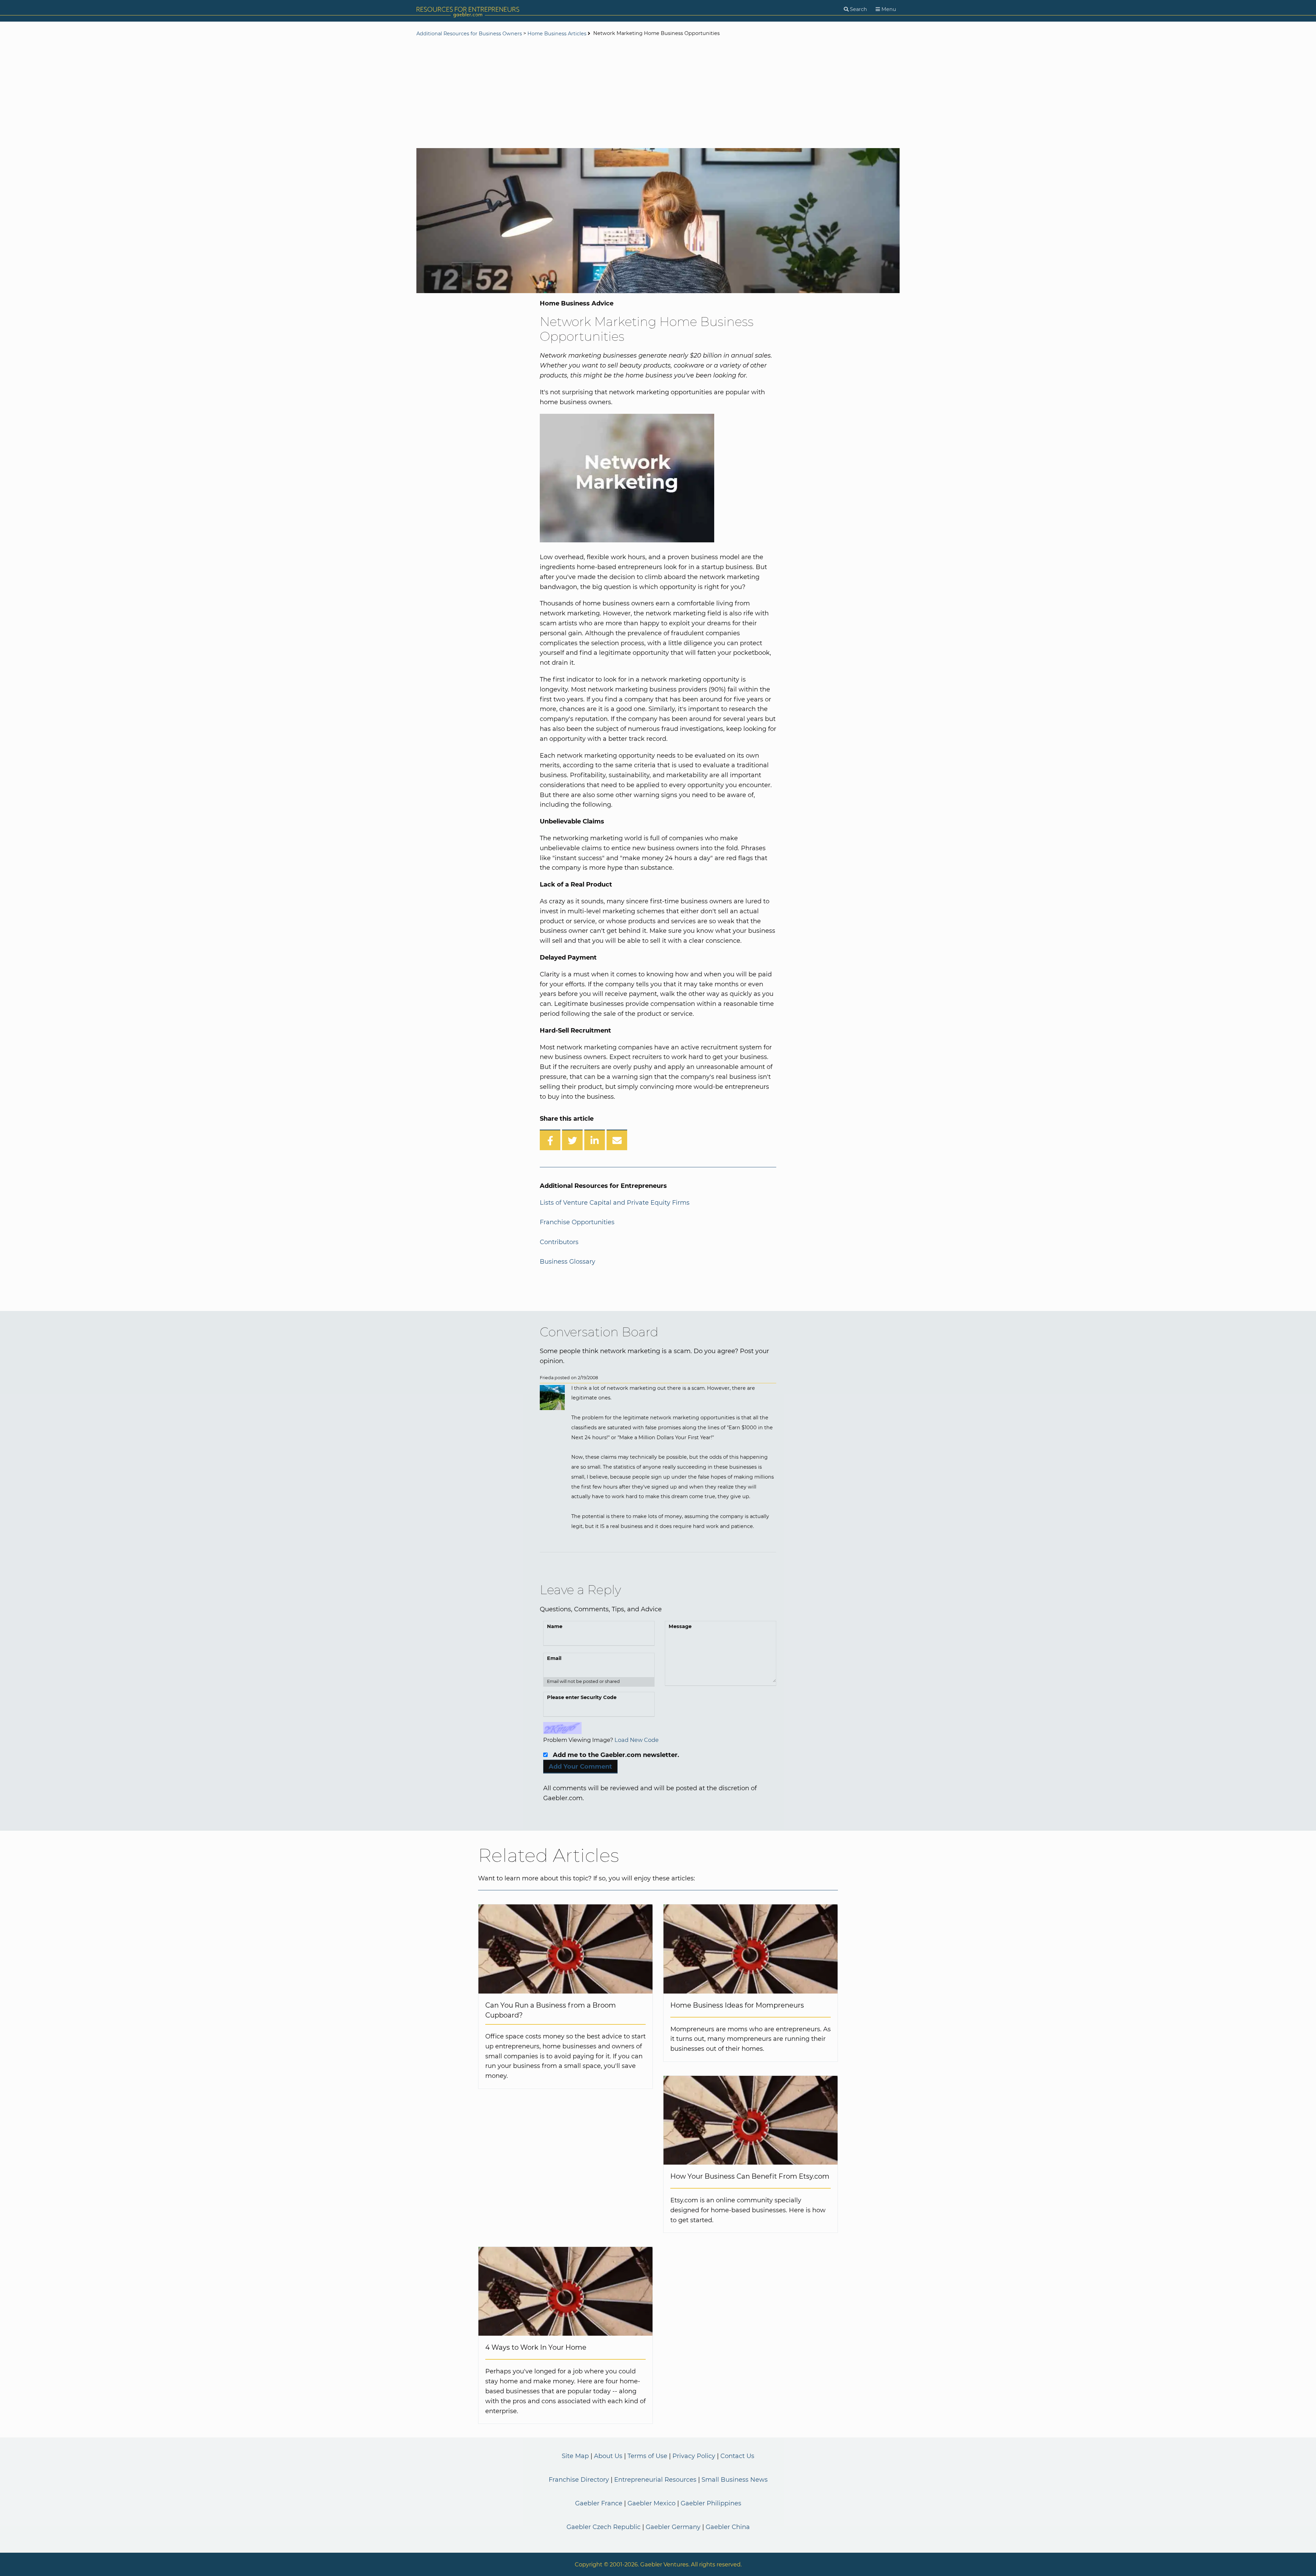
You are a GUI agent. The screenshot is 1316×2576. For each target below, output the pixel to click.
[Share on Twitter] (572, 1140)
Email (554, 1658)
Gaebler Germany (673, 2527)
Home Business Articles (557, 34)
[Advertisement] (658, 93)
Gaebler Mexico (651, 2503)
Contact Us (737, 2456)
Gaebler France (599, 2503)
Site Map (575, 2456)
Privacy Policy (694, 2456)
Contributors (559, 1242)
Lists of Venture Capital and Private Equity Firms (615, 1203)
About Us (608, 2456)
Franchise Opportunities (577, 1222)
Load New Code (637, 1740)
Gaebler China (728, 2527)
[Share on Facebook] (550, 1140)
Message (680, 1626)
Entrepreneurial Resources (655, 2480)
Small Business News (735, 2480)
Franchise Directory (579, 2480)
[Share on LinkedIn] (595, 1140)
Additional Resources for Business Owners (470, 34)
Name (555, 1626)
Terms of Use (647, 2456)
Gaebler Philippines (711, 2503)
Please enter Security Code (582, 1697)
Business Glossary (568, 1262)
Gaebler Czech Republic (604, 2527)
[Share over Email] (617, 1140)
